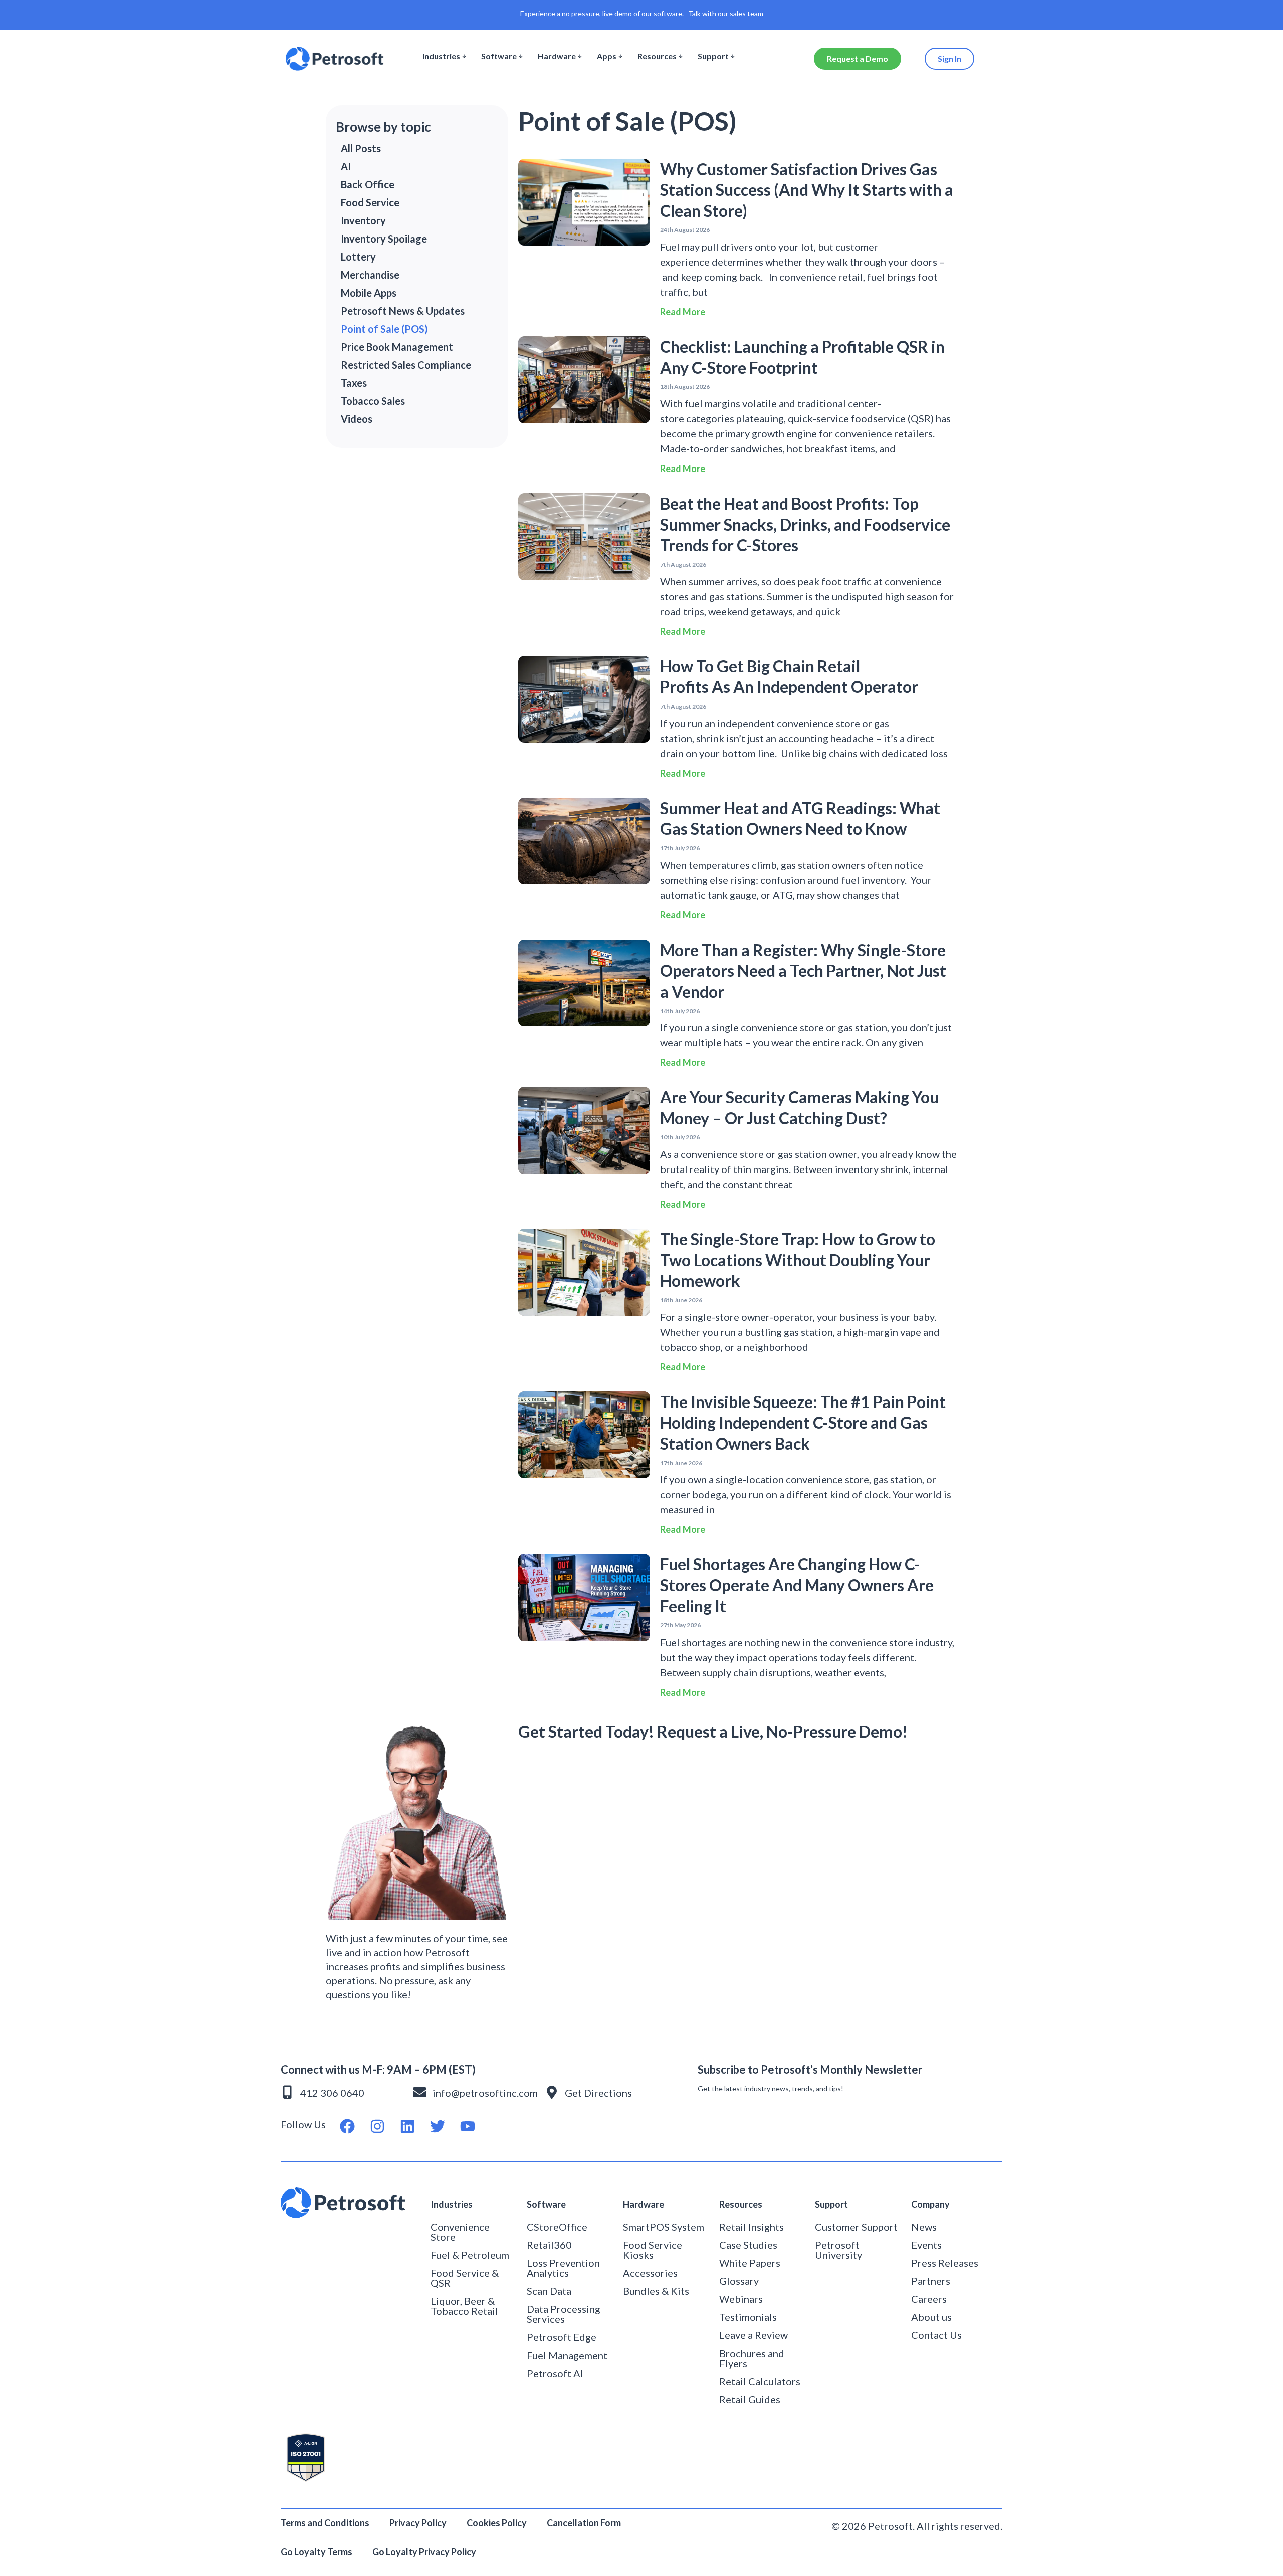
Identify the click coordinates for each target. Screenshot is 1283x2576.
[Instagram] (377, 2126)
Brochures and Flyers (752, 2358)
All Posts (361, 148)
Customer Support (856, 2227)
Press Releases (945, 2263)
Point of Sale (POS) (384, 329)
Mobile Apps (369, 293)
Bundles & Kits (656, 2291)
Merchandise (370, 275)
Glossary (739, 2281)
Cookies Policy (497, 2523)
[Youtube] (468, 2126)
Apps (607, 56)
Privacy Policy (418, 2523)
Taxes (354, 383)
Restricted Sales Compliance (406, 365)
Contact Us (936, 2335)
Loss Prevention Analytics (563, 2268)
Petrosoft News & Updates (403, 311)
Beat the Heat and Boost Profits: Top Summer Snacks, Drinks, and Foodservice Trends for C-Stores (805, 524)
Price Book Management (397, 347)
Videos (357, 419)
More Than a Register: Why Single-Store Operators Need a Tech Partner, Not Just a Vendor (803, 971)
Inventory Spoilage (384, 239)
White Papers (750, 2263)
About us (931, 2317)
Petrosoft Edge (562, 2337)
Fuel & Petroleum (470, 2255)
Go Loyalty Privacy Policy (425, 2552)
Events (926, 2245)
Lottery (358, 257)
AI (346, 166)
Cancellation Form (584, 2523)
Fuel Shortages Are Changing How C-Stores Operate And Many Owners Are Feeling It (797, 1585)
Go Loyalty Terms (316, 2552)
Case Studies (748, 2245)
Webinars (741, 2299)
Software (499, 56)
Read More (683, 312)
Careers (929, 2299)
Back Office (368, 184)
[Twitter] (438, 2126)
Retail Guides (750, 2399)
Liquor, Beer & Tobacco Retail (464, 2306)
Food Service (370, 202)
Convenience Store (460, 2232)
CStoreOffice (557, 2227)
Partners (931, 2281)
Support (713, 56)
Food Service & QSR (465, 2278)
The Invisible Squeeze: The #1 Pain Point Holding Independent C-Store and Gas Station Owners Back (803, 1423)
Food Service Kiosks (653, 2250)
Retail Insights (752, 2227)
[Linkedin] (407, 2126)
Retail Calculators (760, 2381)
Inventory (363, 220)
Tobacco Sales (373, 401)
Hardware (557, 56)
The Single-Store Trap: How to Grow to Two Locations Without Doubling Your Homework (798, 1260)
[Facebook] (347, 2126)
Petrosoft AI (555, 2373)
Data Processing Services (564, 2314)
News (924, 2227)
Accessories (650, 2273)
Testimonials (748, 2317)
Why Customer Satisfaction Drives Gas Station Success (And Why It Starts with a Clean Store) (807, 190)
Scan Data (549, 2291)
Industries (441, 56)
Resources (657, 56)
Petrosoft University (838, 2250)
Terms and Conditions (325, 2523)
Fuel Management (567, 2355)
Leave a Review (754, 2335)
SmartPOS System (664, 2227)
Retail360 (549, 2245)
